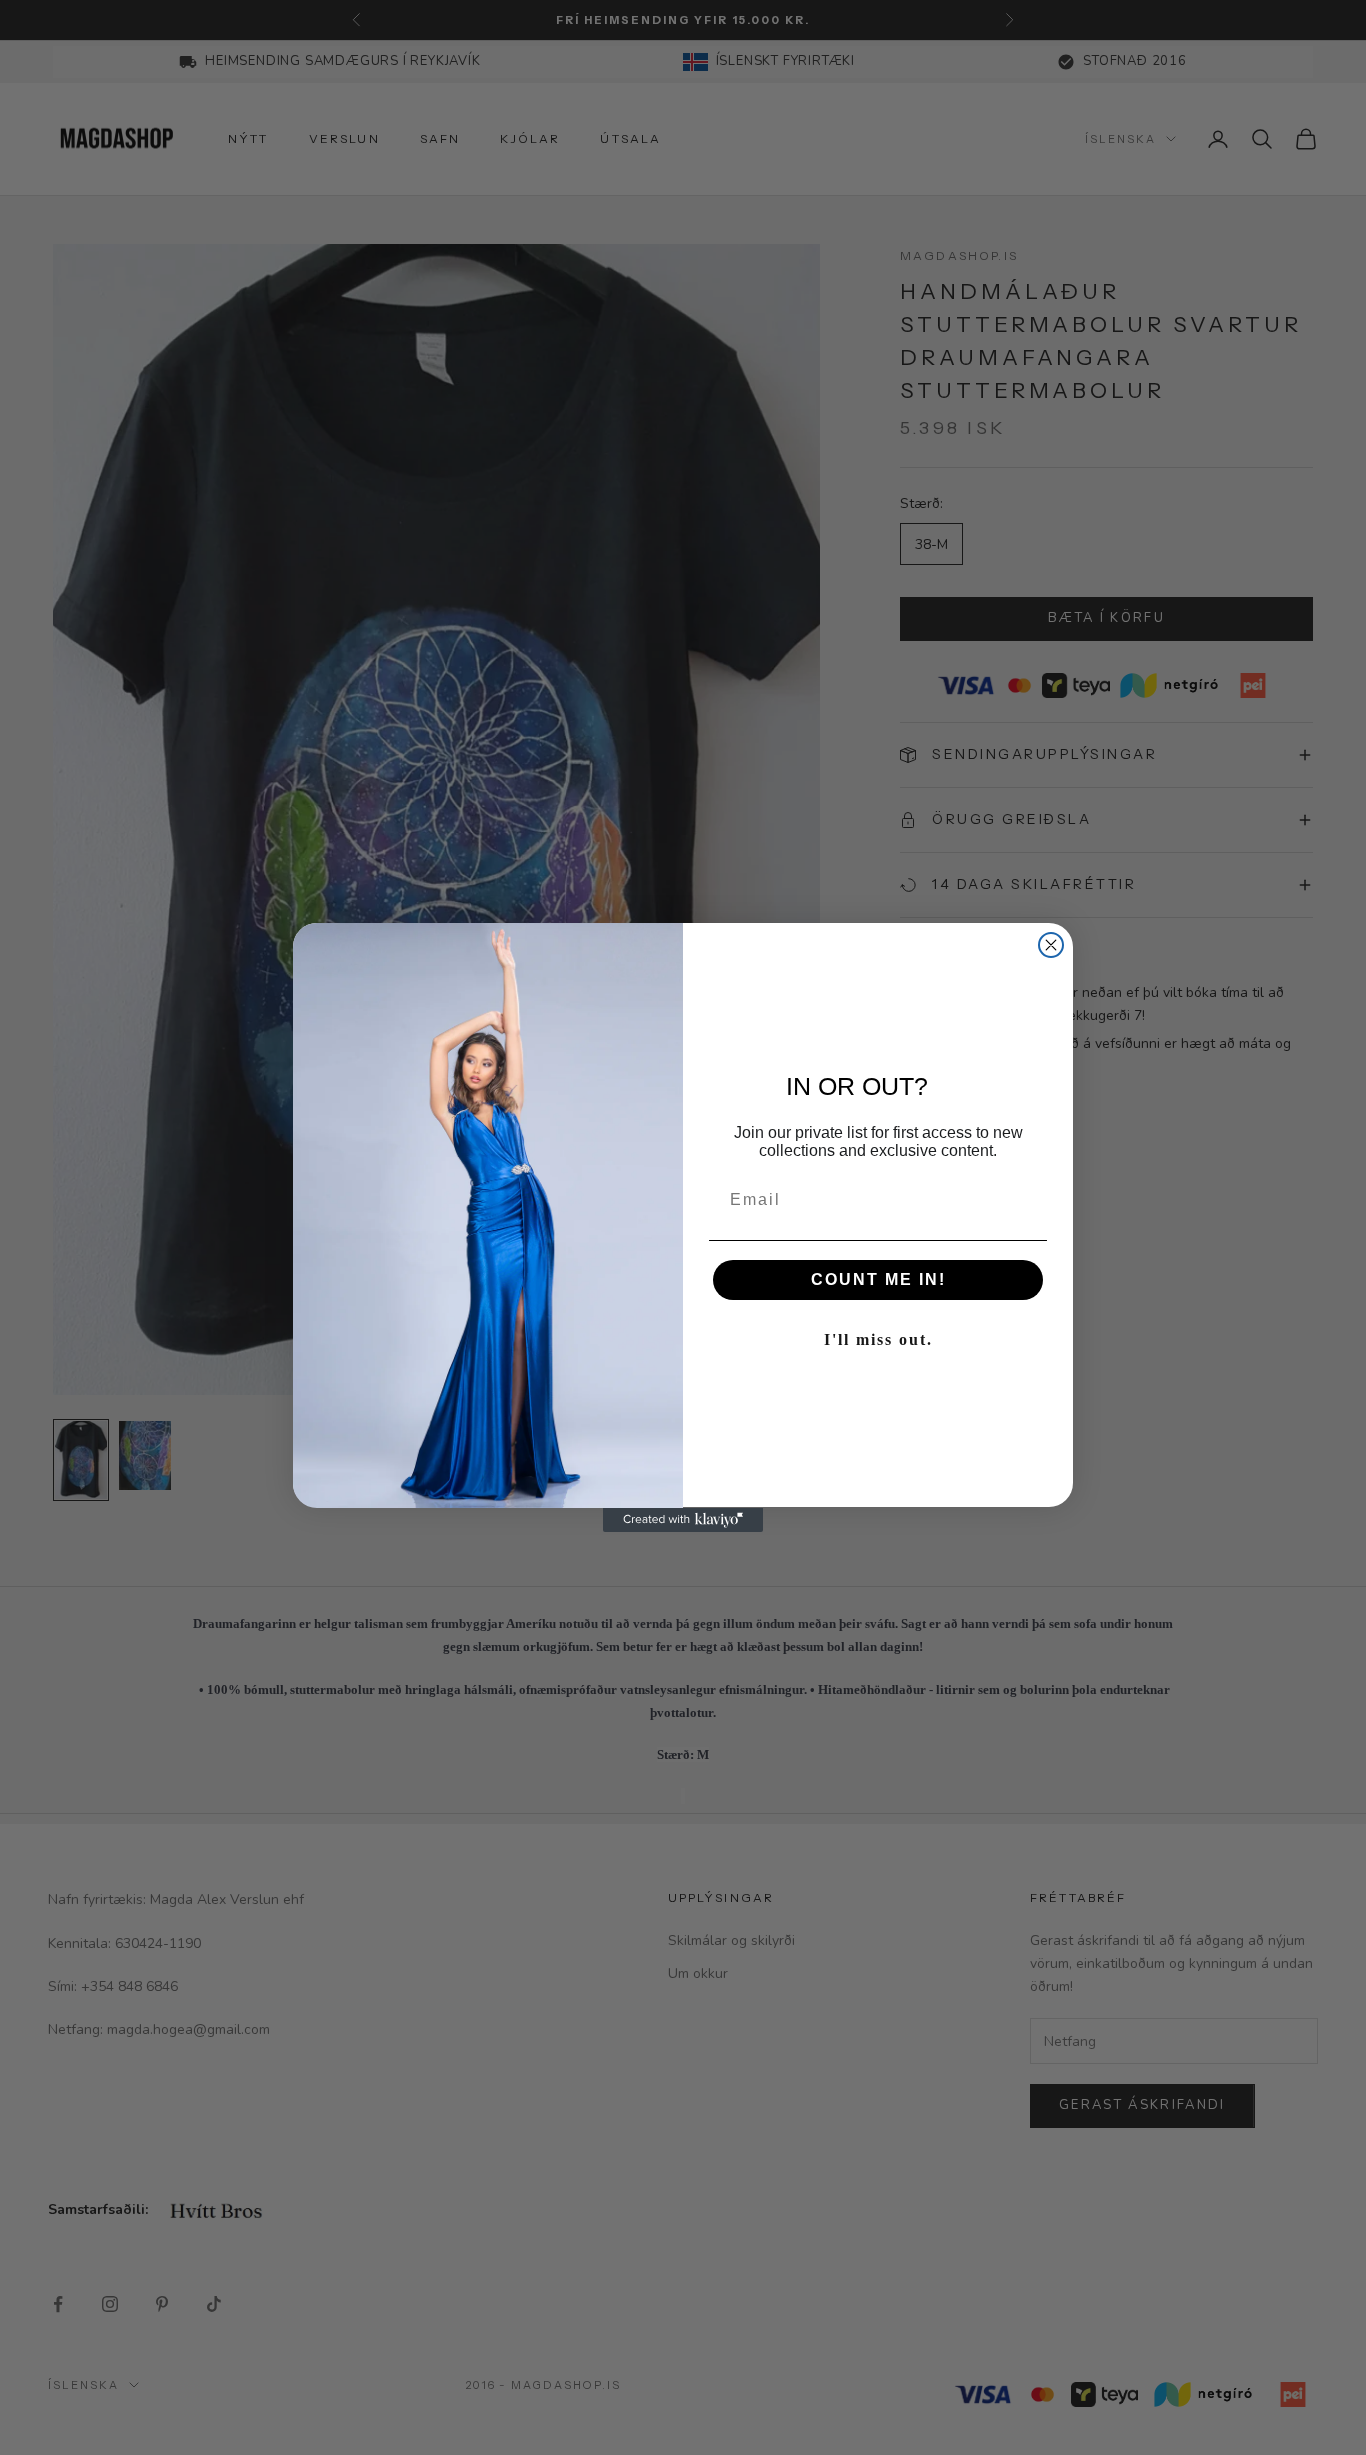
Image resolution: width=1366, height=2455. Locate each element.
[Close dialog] (1051, 945)
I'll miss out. (878, 1340)
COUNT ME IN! (878, 1280)
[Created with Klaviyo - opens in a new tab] (683, 1520)
